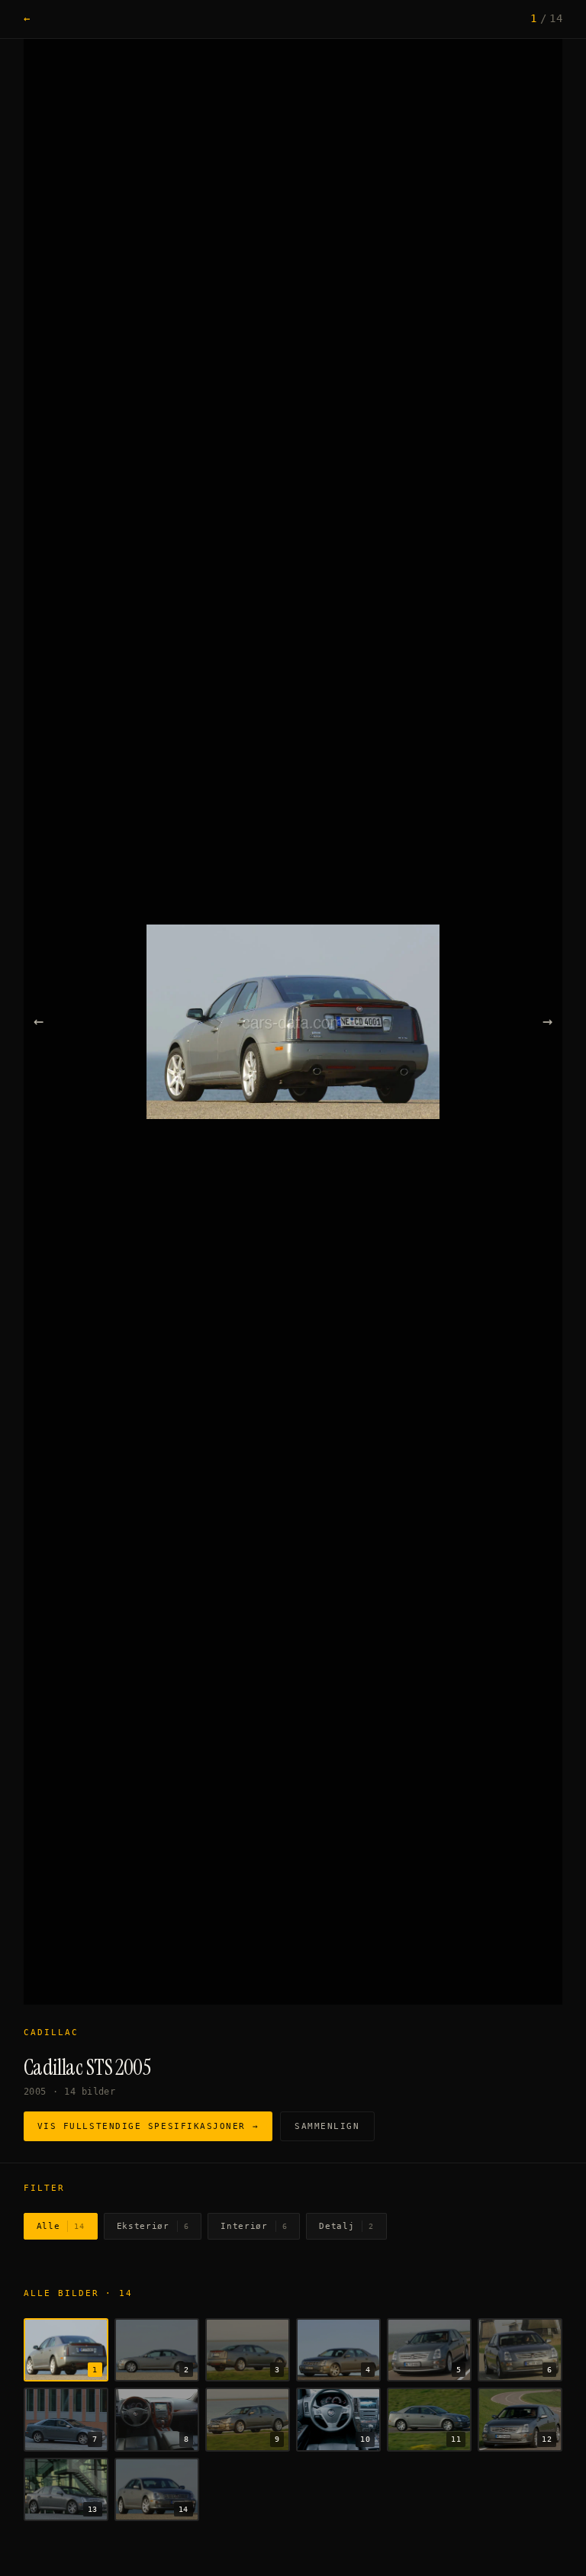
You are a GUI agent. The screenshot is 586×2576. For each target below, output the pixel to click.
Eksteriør (153, 2226)
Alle (61, 2226)
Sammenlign (327, 2126)
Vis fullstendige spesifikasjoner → (148, 2126)
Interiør (254, 2226)
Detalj (346, 2226)
